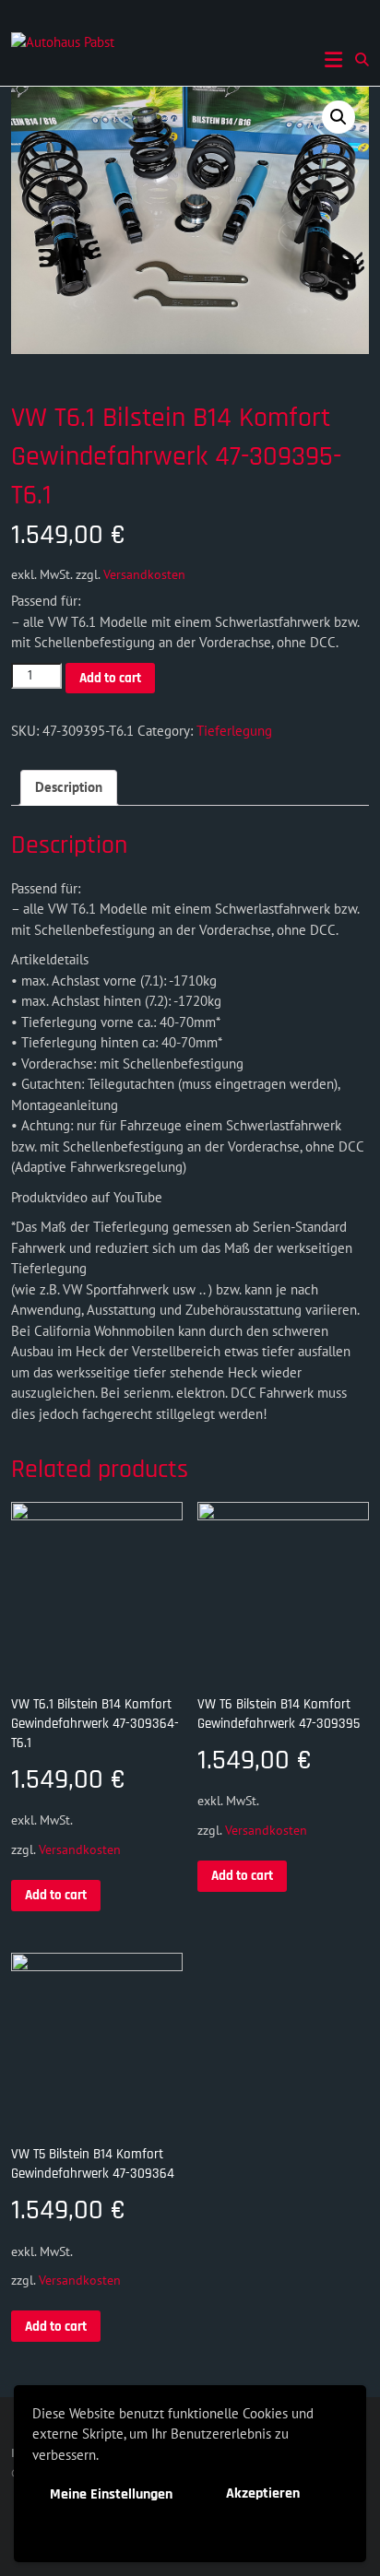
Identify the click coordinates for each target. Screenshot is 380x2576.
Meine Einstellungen (111, 2494)
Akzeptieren (263, 2493)
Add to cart (110, 678)
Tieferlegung (234, 731)
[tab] (69, 788)
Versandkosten (144, 574)
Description (69, 787)
